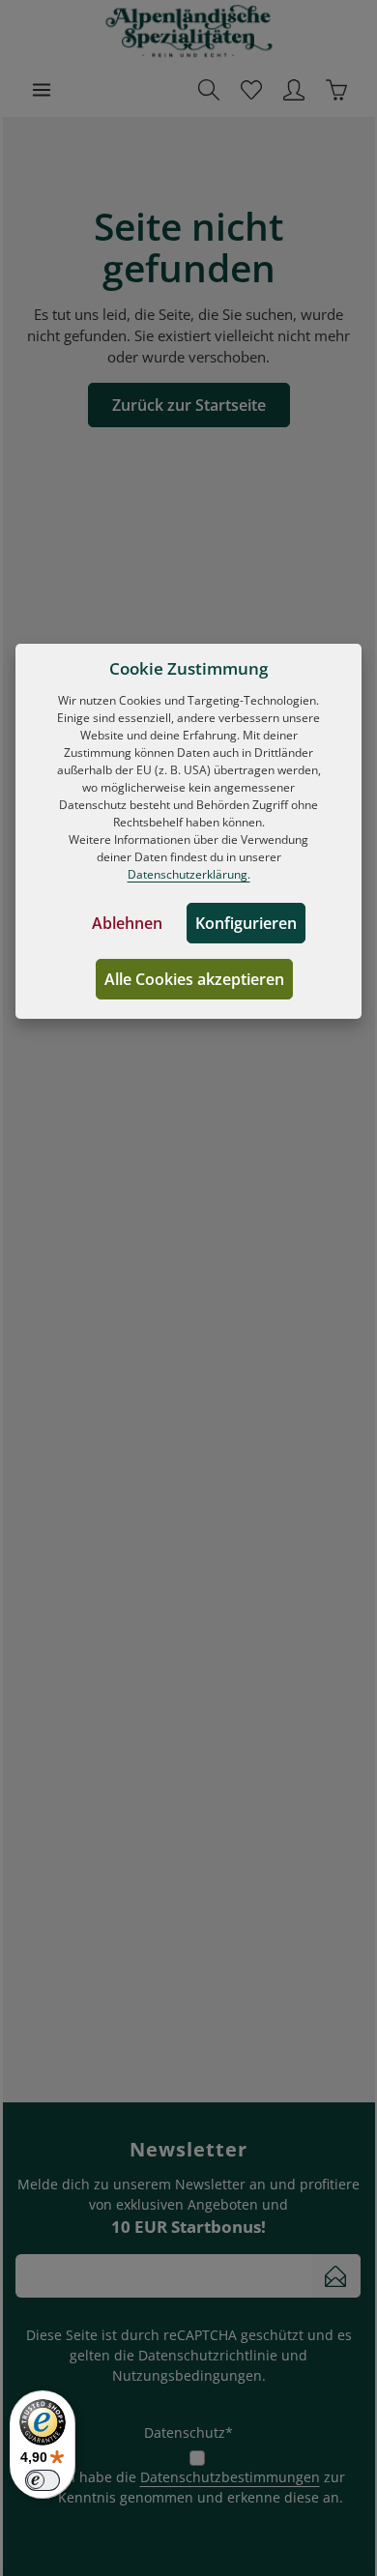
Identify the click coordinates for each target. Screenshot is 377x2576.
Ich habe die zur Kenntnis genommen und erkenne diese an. (201, 2487)
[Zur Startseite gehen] (189, 31)
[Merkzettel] (251, 90)
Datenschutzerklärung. (189, 874)
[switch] (43, 2480)
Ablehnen (127, 923)
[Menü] (42, 90)
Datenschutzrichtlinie (208, 2355)
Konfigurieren (246, 923)
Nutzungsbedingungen (187, 2375)
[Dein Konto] (294, 90)
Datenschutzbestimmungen (230, 2477)
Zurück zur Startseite (189, 405)
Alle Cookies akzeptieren (194, 979)
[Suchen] (209, 90)
